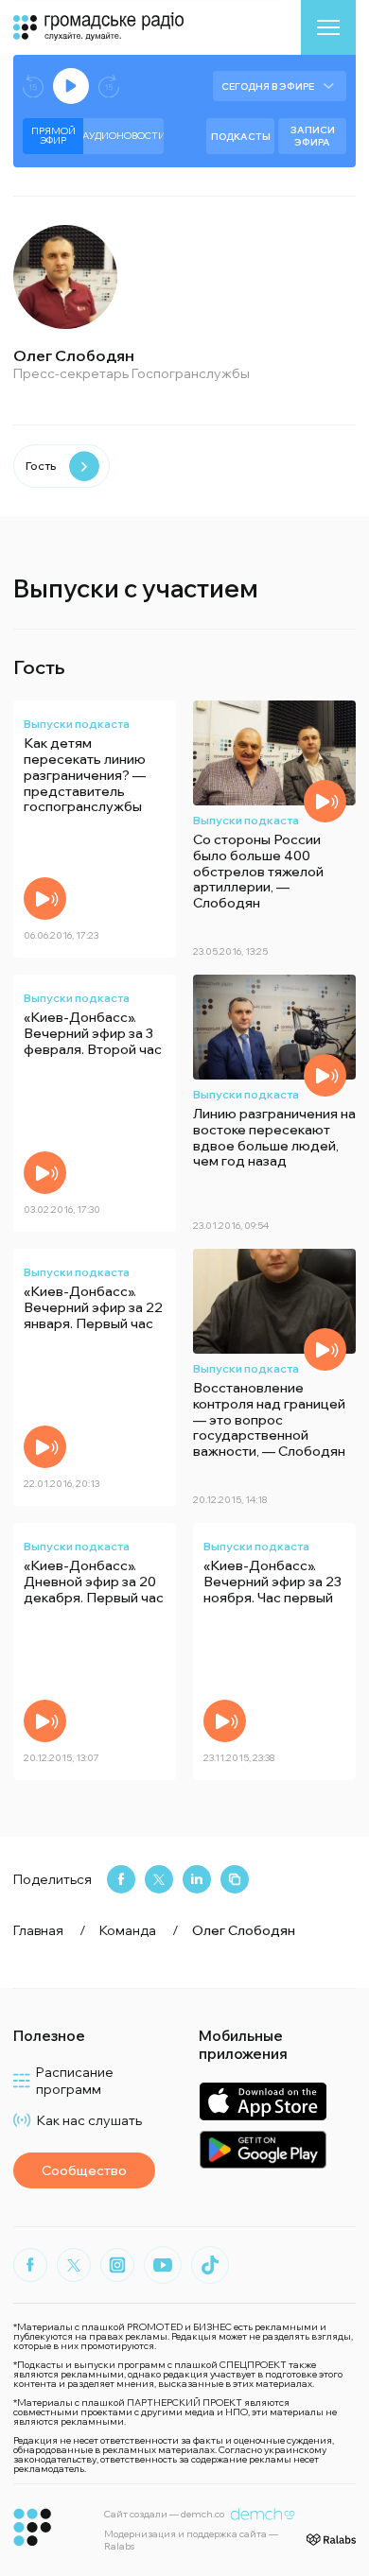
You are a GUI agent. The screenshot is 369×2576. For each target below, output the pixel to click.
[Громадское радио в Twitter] (74, 2265)
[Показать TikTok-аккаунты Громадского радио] (210, 2265)
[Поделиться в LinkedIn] (197, 1879)
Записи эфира (313, 136)
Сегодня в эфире (268, 86)
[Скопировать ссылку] (235, 1879)
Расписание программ (75, 2081)
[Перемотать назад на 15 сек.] (33, 86)
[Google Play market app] (263, 2149)
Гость (41, 466)
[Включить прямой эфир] (71, 86)
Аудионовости (123, 136)
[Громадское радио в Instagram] (117, 2265)
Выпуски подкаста (77, 724)
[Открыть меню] (328, 27)
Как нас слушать (89, 2120)
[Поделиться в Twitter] (159, 1879)
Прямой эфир (53, 136)
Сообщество (84, 2170)
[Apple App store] (263, 2101)
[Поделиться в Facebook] (121, 1879)
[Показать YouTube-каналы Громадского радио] (163, 2265)
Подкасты (241, 137)
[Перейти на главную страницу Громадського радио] (33, 2527)
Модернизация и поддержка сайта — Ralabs (191, 2540)
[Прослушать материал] (45, 899)
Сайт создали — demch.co (164, 2514)
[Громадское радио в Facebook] (30, 2265)
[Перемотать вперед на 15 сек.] (109, 86)
